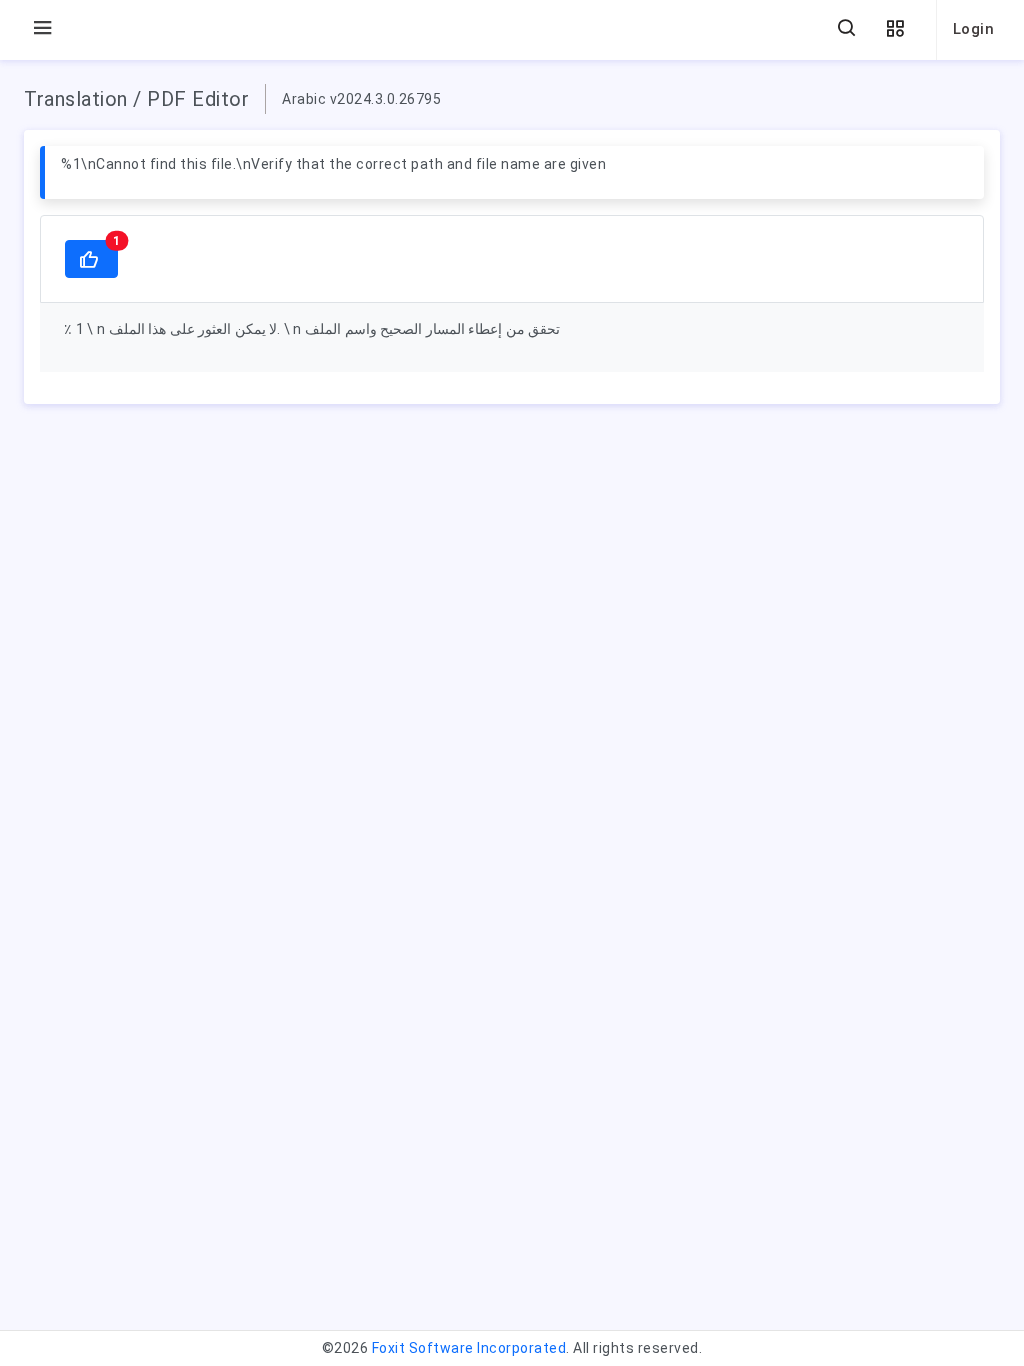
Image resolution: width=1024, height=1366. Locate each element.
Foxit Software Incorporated (469, 1348)
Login (974, 29)
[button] (895, 29)
